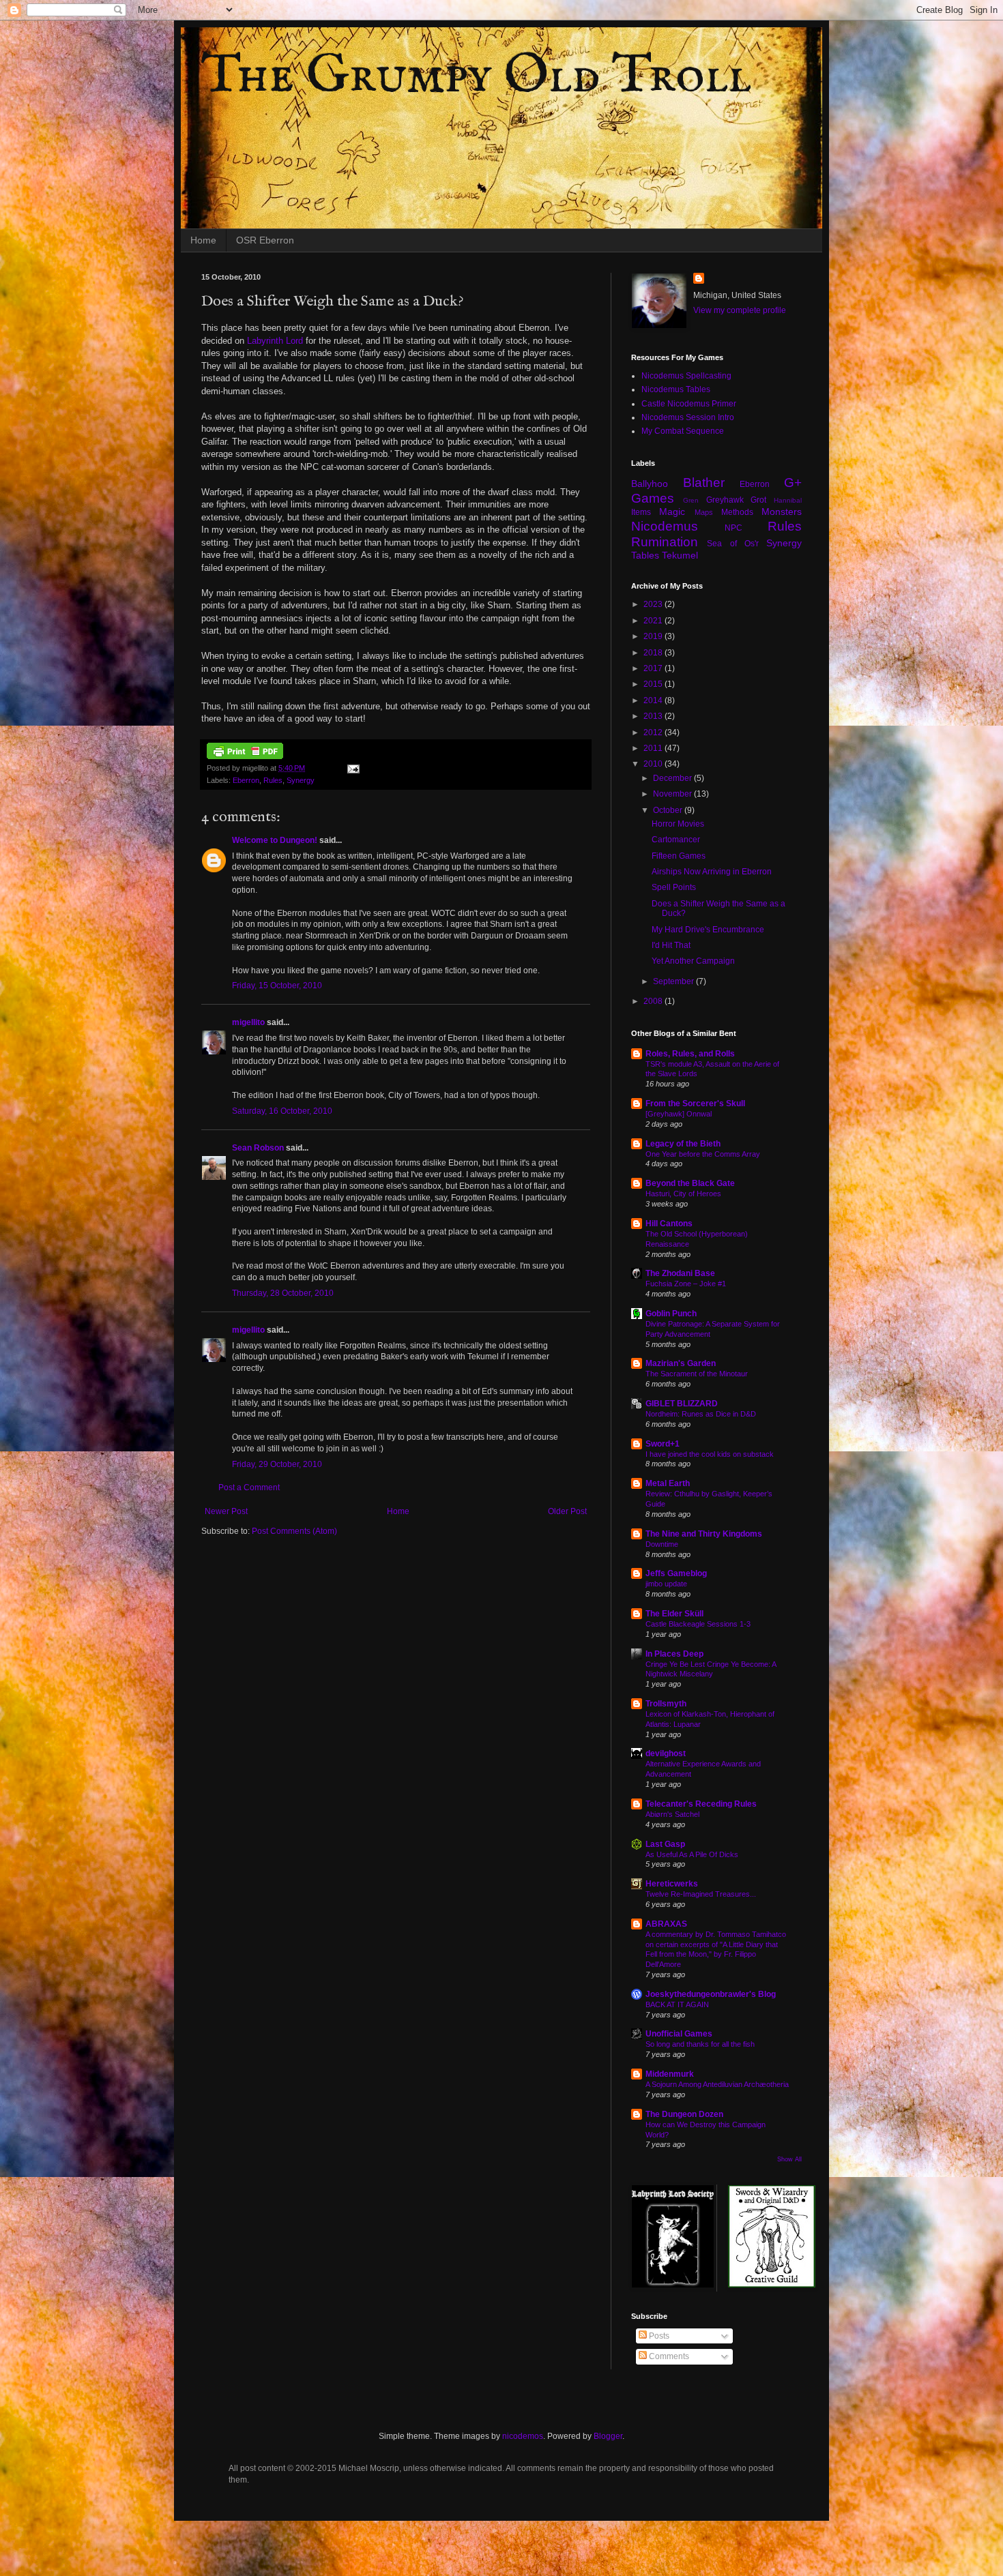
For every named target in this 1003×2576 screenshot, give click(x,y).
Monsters (782, 512)
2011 (654, 748)
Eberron (246, 780)
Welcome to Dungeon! (275, 840)
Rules (273, 780)
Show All (789, 2159)
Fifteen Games (679, 856)
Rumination (665, 542)
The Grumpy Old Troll (476, 77)
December (673, 778)
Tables (645, 555)
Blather (704, 483)
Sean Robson (258, 1148)
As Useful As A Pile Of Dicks (692, 1854)
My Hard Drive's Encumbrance (708, 930)
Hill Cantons (669, 1224)
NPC (733, 528)
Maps (704, 512)
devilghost (666, 1753)
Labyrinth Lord (275, 341)
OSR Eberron (265, 240)
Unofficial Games (679, 2034)
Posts (658, 2336)
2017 (654, 668)
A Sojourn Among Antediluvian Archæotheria (717, 2084)
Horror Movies (678, 824)
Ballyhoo (650, 484)
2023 (654, 604)
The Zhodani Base (680, 1273)
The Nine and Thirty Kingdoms (704, 1534)
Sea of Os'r (733, 544)
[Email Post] (353, 768)
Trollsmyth (666, 1704)
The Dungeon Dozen (684, 2114)
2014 (654, 700)
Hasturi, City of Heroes (683, 1194)
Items (641, 512)
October (669, 810)
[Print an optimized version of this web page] (245, 756)
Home (203, 240)
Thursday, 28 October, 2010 (283, 1293)
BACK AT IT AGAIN (677, 2004)
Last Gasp (665, 1844)
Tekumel (680, 555)
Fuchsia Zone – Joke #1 (686, 1284)
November (673, 794)
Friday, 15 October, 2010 (277, 986)
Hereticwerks (672, 1884)
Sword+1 (663, 1444)
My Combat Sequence (683, 431)
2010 (654, 764)
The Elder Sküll (674, 1614)
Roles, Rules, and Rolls (690, 1054)
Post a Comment (249, 1487)
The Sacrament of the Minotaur (697, 1374)
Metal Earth (668, 1483)
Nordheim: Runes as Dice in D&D (701, 1414)
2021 (654, 621)
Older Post (567, 1511)
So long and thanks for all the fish (700, 2044)
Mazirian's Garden (681, 1363)
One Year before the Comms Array (703, 1154)
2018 (654, 653)
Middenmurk (670, 2074)
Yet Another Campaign (693, 961)
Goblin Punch (671, 1314)
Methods (737, 512)
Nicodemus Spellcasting (686, 376)
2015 (654, 684)
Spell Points (674, 887)
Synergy (301, 780)
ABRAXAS (666, 1924)
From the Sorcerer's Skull (695, 1104)
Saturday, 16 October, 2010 (282, 1111)
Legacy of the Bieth (683, 1144)
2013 (654, 716)
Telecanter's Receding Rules (701, 1804)
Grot (758, 500)
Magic (672, 512)
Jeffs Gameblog (676, 1573)
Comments (668, 2356)
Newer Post (226, 1511)
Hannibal (788, 500)
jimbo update (666, 1584)
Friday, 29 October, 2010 (277, 1464)
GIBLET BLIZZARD (682, 1404)
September (674, 981)
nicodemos (523, 2436)
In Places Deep (674, 1654)
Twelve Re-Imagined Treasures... (701, 1894)
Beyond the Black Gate (690, 1183)
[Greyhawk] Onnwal (679, 1114)
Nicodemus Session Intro (688, 417)
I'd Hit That (671, 945)
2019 (654, 636)
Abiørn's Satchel (672, 1814)
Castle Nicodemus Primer (689, 404)
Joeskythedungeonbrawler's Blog (711, 1994)
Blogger (608, 2436)
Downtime (662, 1544)
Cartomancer (676, 840)
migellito (248, 1022)
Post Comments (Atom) (294, 1531)
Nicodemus (665, 526)
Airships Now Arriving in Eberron (712, 872)
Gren (691, 500)
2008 (654, 1001)
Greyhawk (725, 500)
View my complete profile (740, 310)
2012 (654, 732)
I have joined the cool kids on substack (710, 1454)
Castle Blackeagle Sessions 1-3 (698, 1624)
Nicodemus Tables (676, 389)
